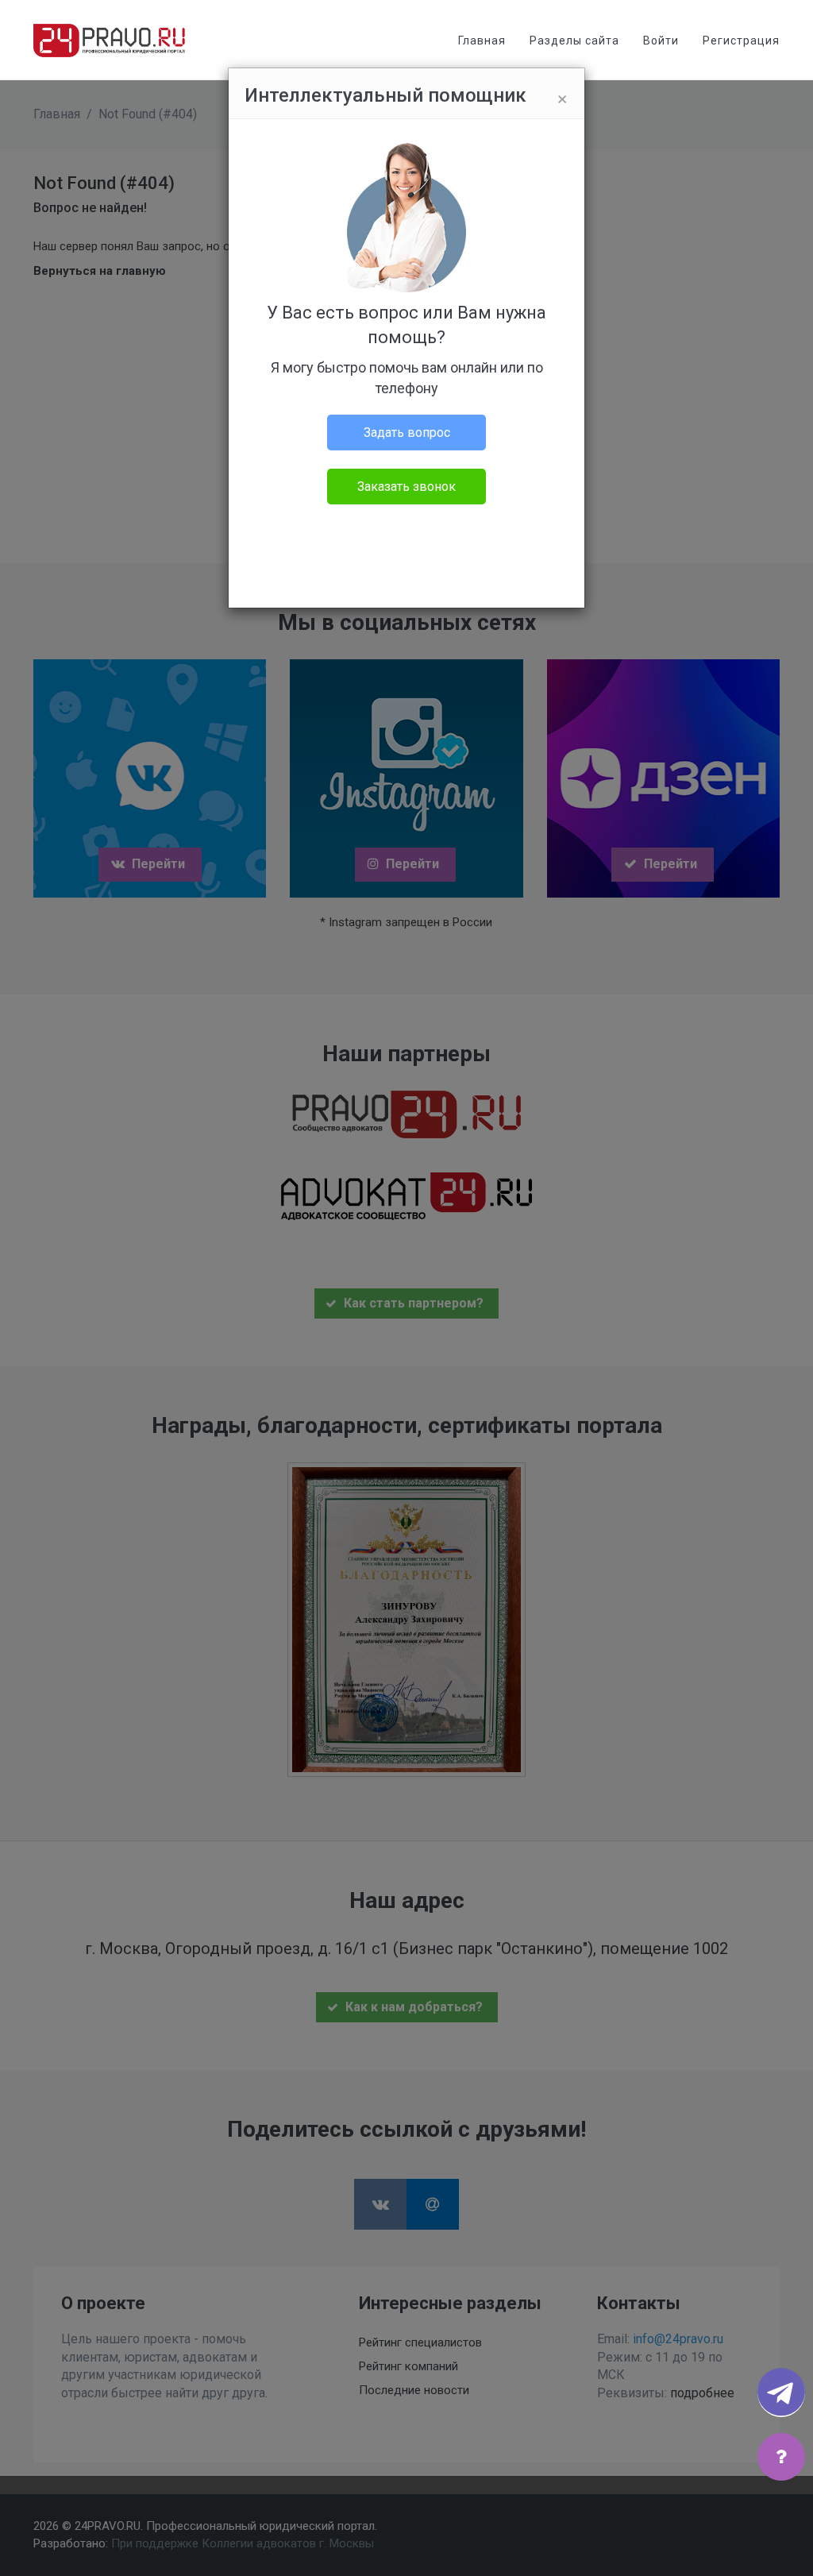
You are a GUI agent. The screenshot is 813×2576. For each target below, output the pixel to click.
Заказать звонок (406, 487)
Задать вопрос (407, 433)
